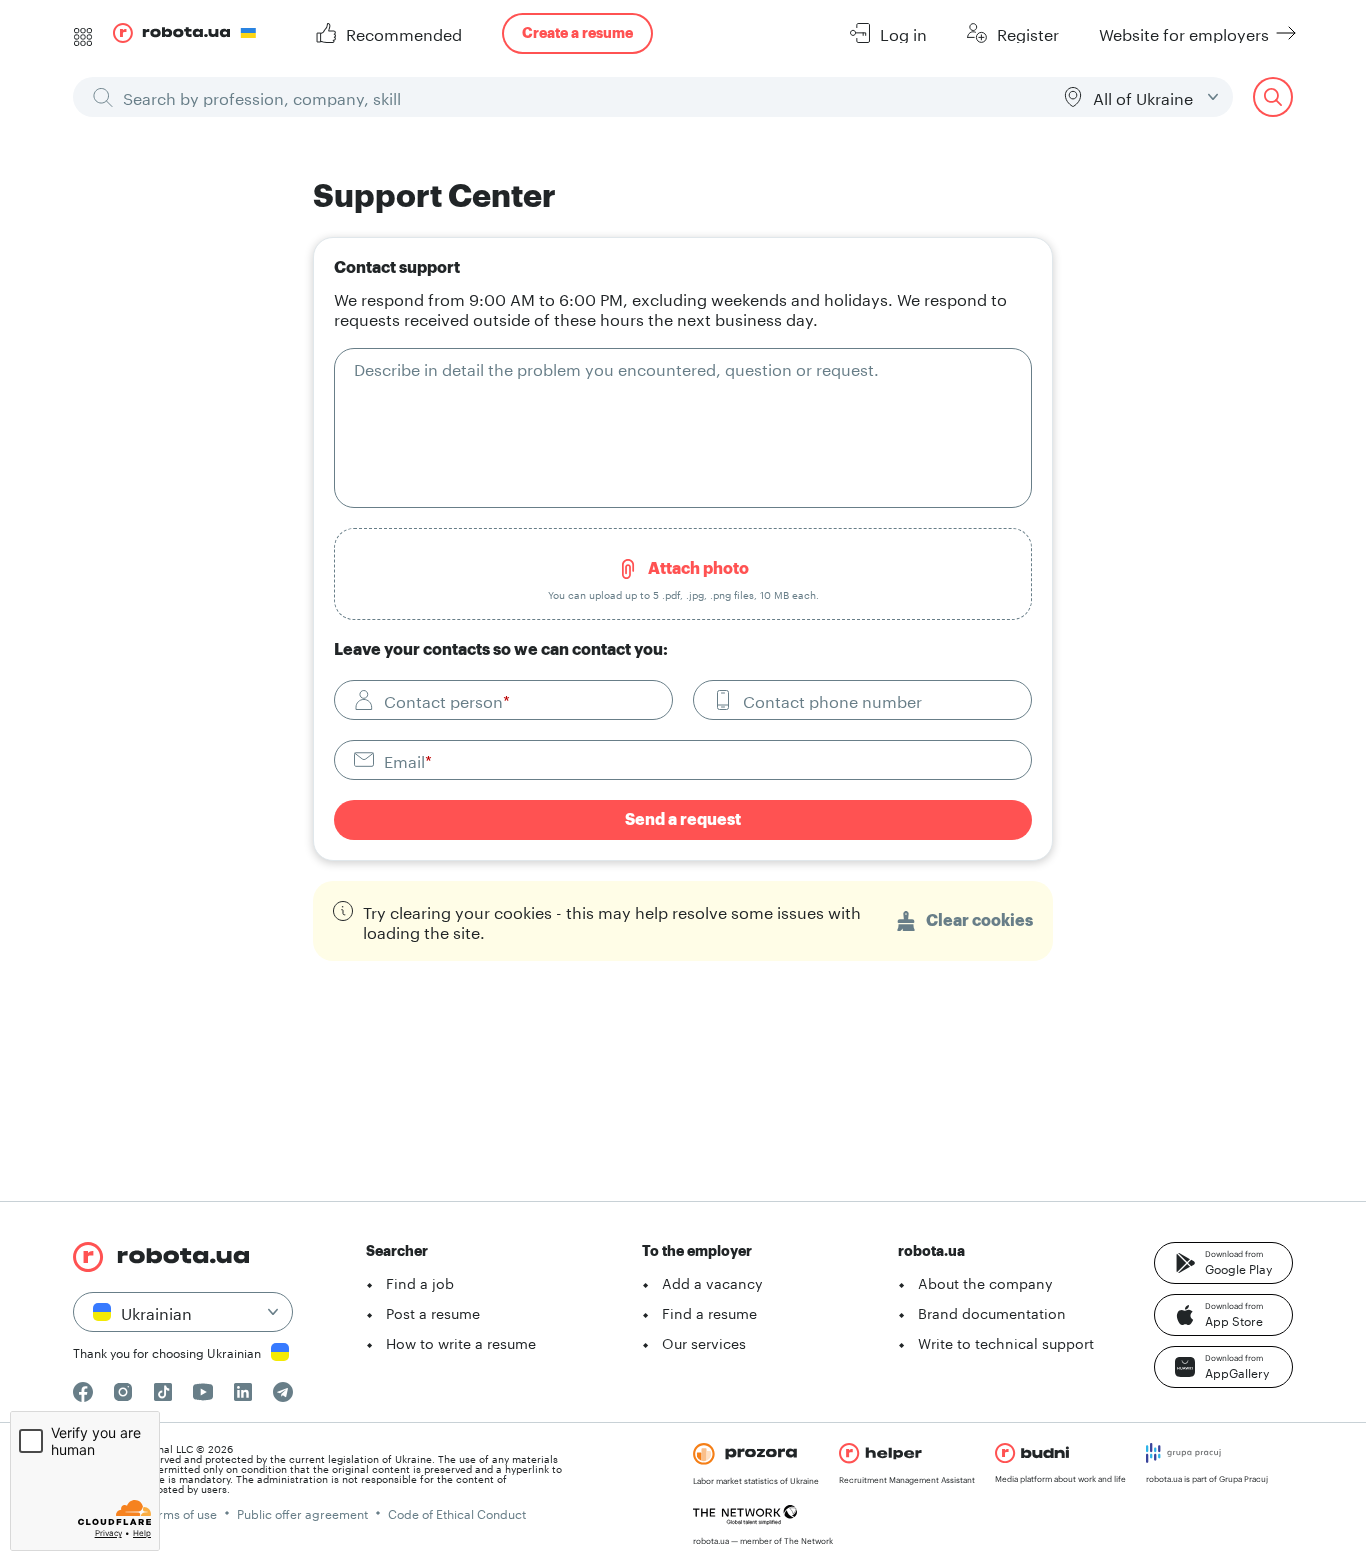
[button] (1223, 1263)
